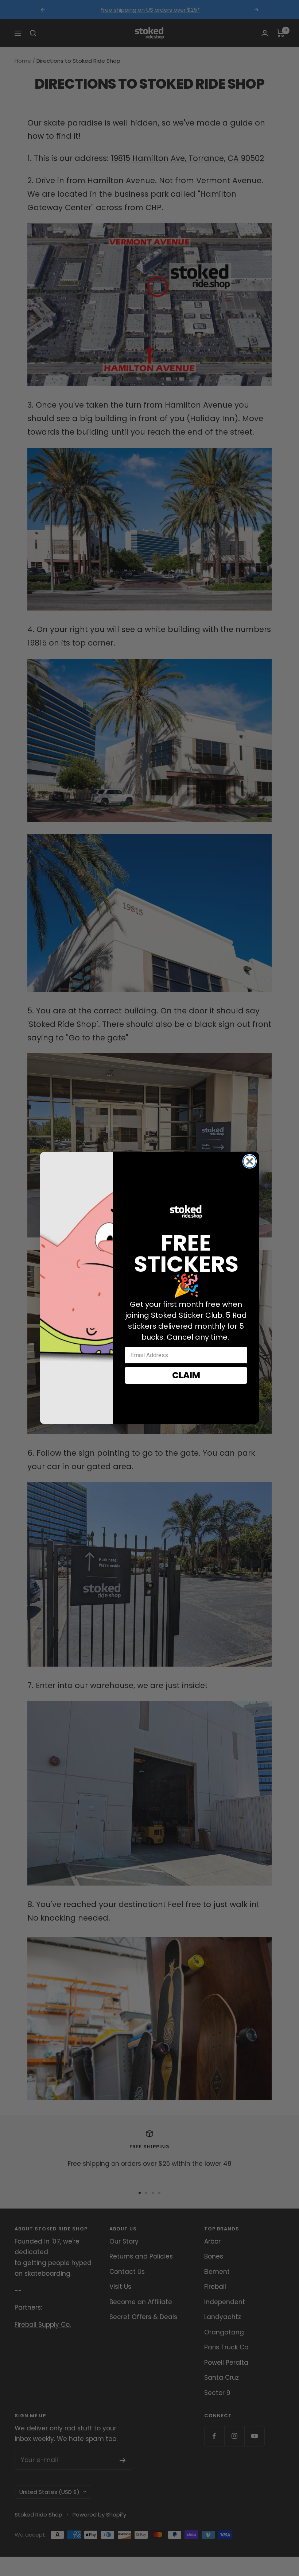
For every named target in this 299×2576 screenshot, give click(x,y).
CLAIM (186, 1375)
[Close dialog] (250, 1161)
